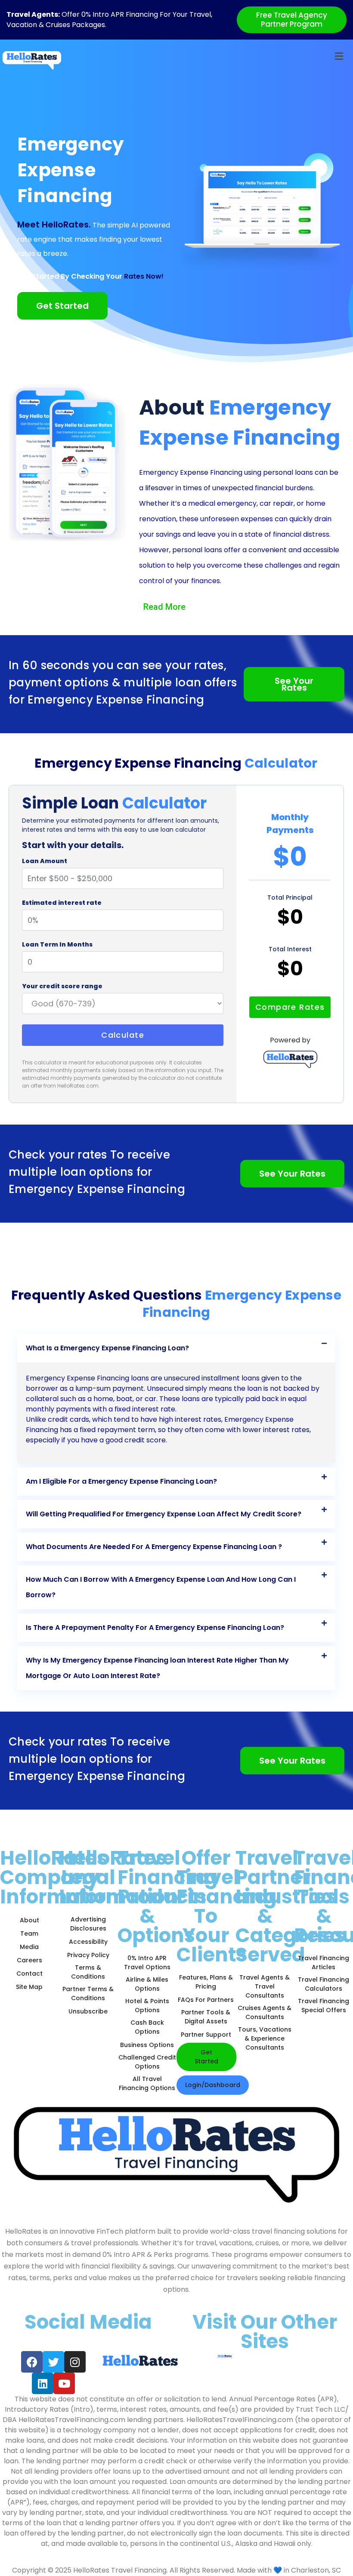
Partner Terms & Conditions (88, 1993)
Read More (164, 607)
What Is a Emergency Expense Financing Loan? (107, 1348)
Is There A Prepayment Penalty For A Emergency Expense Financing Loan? (155, 1628)
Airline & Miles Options (147, 1984)
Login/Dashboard (213, 2085)
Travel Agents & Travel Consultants (265, 1986)
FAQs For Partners (206, 2000)
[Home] (32, 60)
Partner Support (206, 2035)
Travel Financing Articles (324, 1963)
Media (29, 1947)
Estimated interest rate (62, 903)
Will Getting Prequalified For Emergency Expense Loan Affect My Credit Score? (164, 1514)
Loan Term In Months (57, 944)
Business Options (147, 2045)
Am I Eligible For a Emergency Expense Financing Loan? (121, 1481)
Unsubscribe (88, 2011)
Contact (29, 1973)
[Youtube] (64, 2383)
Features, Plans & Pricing (206, 1982)
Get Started (206, 2057)
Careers (29, 1960)
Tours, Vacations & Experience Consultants (265, 2038)
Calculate (123, 1035)
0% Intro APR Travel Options (147, 1963)
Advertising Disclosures (88, 1924)
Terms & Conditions (88, 1972)
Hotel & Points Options (147, 2006)
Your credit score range (62, 986)
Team (29, 1934)
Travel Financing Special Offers (324, 2006)
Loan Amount (45, 861)
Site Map (29, 1987)
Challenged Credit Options (147, 2062)
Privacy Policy (88, 1955)
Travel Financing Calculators (324, 1984)
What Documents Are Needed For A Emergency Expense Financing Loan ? (154, 1547)
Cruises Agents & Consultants (265, 2012)
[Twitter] (53, 2362)
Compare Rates (290, 1007)
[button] (176, 1348)
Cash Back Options (147, 2027)
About (29, 1920)
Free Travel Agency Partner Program (292, 20)
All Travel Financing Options (147, 2083)
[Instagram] (75, 2362)
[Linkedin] (43, 2383)
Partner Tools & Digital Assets (206, 2017)
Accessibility (88, 1942)
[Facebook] (32, 2362)
